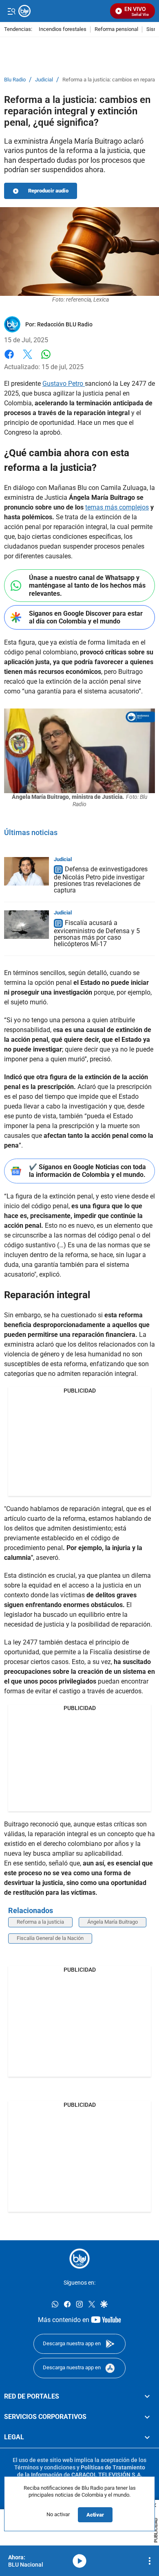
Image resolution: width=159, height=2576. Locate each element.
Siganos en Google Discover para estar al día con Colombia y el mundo (86, 617)
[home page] (79, 2259)
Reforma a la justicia (40, 1922)
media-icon (79, 2561)
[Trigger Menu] (11, 11)
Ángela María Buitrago (113, 1922)
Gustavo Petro (64, 384)
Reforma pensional (116, 30)
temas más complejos (117, 507)
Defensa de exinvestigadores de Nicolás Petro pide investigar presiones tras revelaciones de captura (101, 880)
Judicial (44, 80)
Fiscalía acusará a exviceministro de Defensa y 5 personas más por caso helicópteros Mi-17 (97, 933)
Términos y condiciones (45, 2467)
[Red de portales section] (147, 2396)
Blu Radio (15, 80)
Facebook (9, 359)
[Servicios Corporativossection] (147, 2417)
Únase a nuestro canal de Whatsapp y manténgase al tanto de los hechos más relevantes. (87, 585)
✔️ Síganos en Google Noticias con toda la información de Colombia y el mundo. (87, 1171)
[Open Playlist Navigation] (150, 2561)
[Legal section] (147, 2437)
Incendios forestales (63, 30)
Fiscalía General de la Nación (50, 1938)
